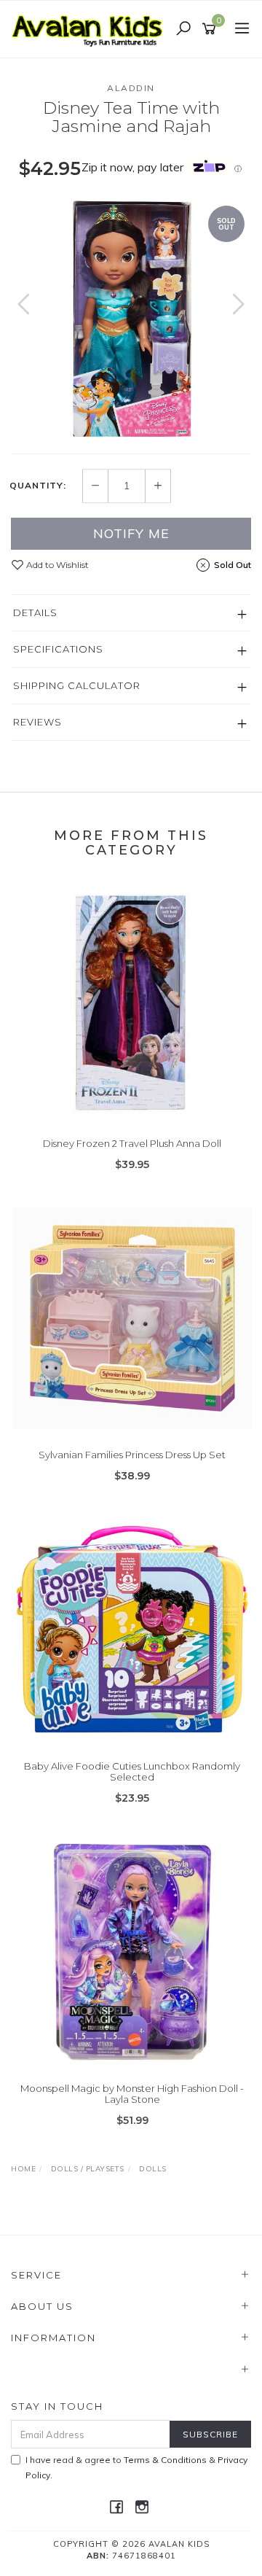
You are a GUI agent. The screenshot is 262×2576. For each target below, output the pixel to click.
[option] (131, 319)
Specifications (58, 649)
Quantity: (38, 486)
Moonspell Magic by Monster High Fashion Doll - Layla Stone (132, 2094)
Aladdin (131, 88)
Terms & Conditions (165, 2460)
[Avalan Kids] (91, 28)
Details (35, 612)
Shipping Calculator (77, 685)
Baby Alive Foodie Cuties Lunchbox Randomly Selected (132, 1772)
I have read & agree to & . (136, 2467)
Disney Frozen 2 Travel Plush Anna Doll (132, 1143)
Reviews (37, 722)
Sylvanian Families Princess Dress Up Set (132, 1455)
